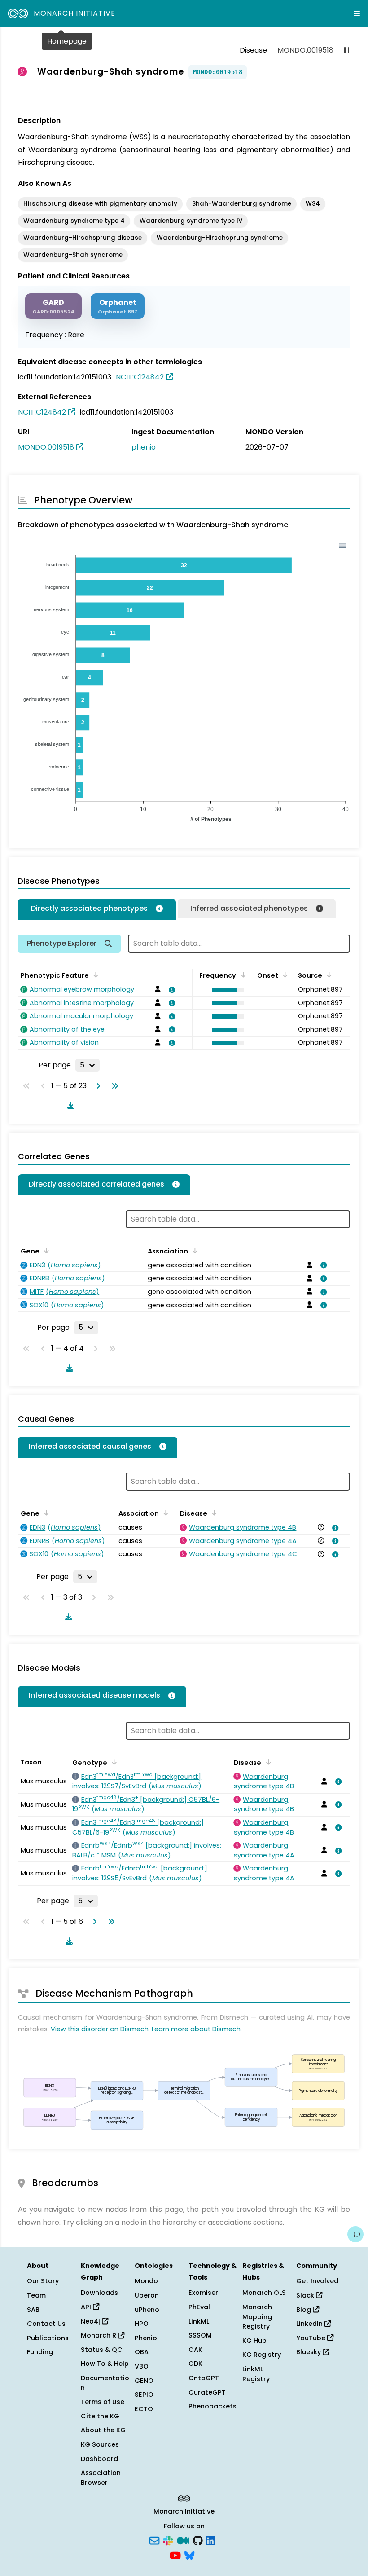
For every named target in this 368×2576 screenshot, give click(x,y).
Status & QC (102, 2350)
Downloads (99, 2293)
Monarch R (99, 2335)
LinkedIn (310, 2324)
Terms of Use (103, 2402)
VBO (142, 2366)
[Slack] (168, 2540)
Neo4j (91, 2321)
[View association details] (171, 990)
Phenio (146, 2338)
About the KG (103, 2430)
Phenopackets (212, 2406)
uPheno (147, 2310)
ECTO (144, 2409)
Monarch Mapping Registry (257, 2317)
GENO (144, 2381)
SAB (33, 2310)
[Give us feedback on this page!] (355, 2234)
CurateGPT (207, 2392)
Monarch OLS (264, 2293)
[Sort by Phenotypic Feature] (94, 975)
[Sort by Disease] (213, 1513)
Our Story (43, 2281)
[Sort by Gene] (45, 1250)
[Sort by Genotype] (113, 1762)
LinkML (199, 2321)
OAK (195, 2350)
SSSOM (200, 2335)
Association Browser (101, 2478)
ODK (195, 2364)
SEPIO (144, 2395)
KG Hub (254, 2341)
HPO (142, 2324)
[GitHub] (198, 2540)
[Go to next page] (96, 1086)
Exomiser (203, 2293)
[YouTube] (175, 2555)
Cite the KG (100, 2416)
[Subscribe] (154, 2540)
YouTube (312, 2338)
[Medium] (183, 2540)
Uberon (147, 2295)
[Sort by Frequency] (241, 975)
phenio (144, 447)
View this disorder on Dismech (100, 2029)
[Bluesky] (189, 2555)
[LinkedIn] (210, 2540)
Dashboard (99, 2459)
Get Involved (317, 2281)
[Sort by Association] (193, 1250)
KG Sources (100, 2444)
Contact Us (46, 2324)
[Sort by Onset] (328, 975)
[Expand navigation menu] (357, 13)
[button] (226, 990)
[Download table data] (69, 1105)
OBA (142, 2352)
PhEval (199, 2307)
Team (36, 2295)
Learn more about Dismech (196, 2029)
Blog (304, 2310)
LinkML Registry (256, 2374)
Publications (48, 2338)
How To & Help (105, 2364)
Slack (306, 2295)
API (87, 2307)
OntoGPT (204, 2378)
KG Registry (262, 2355)
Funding (40, 2352)
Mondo (146, 2281)
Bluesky (309, 2352)
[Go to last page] (113, 1086)
